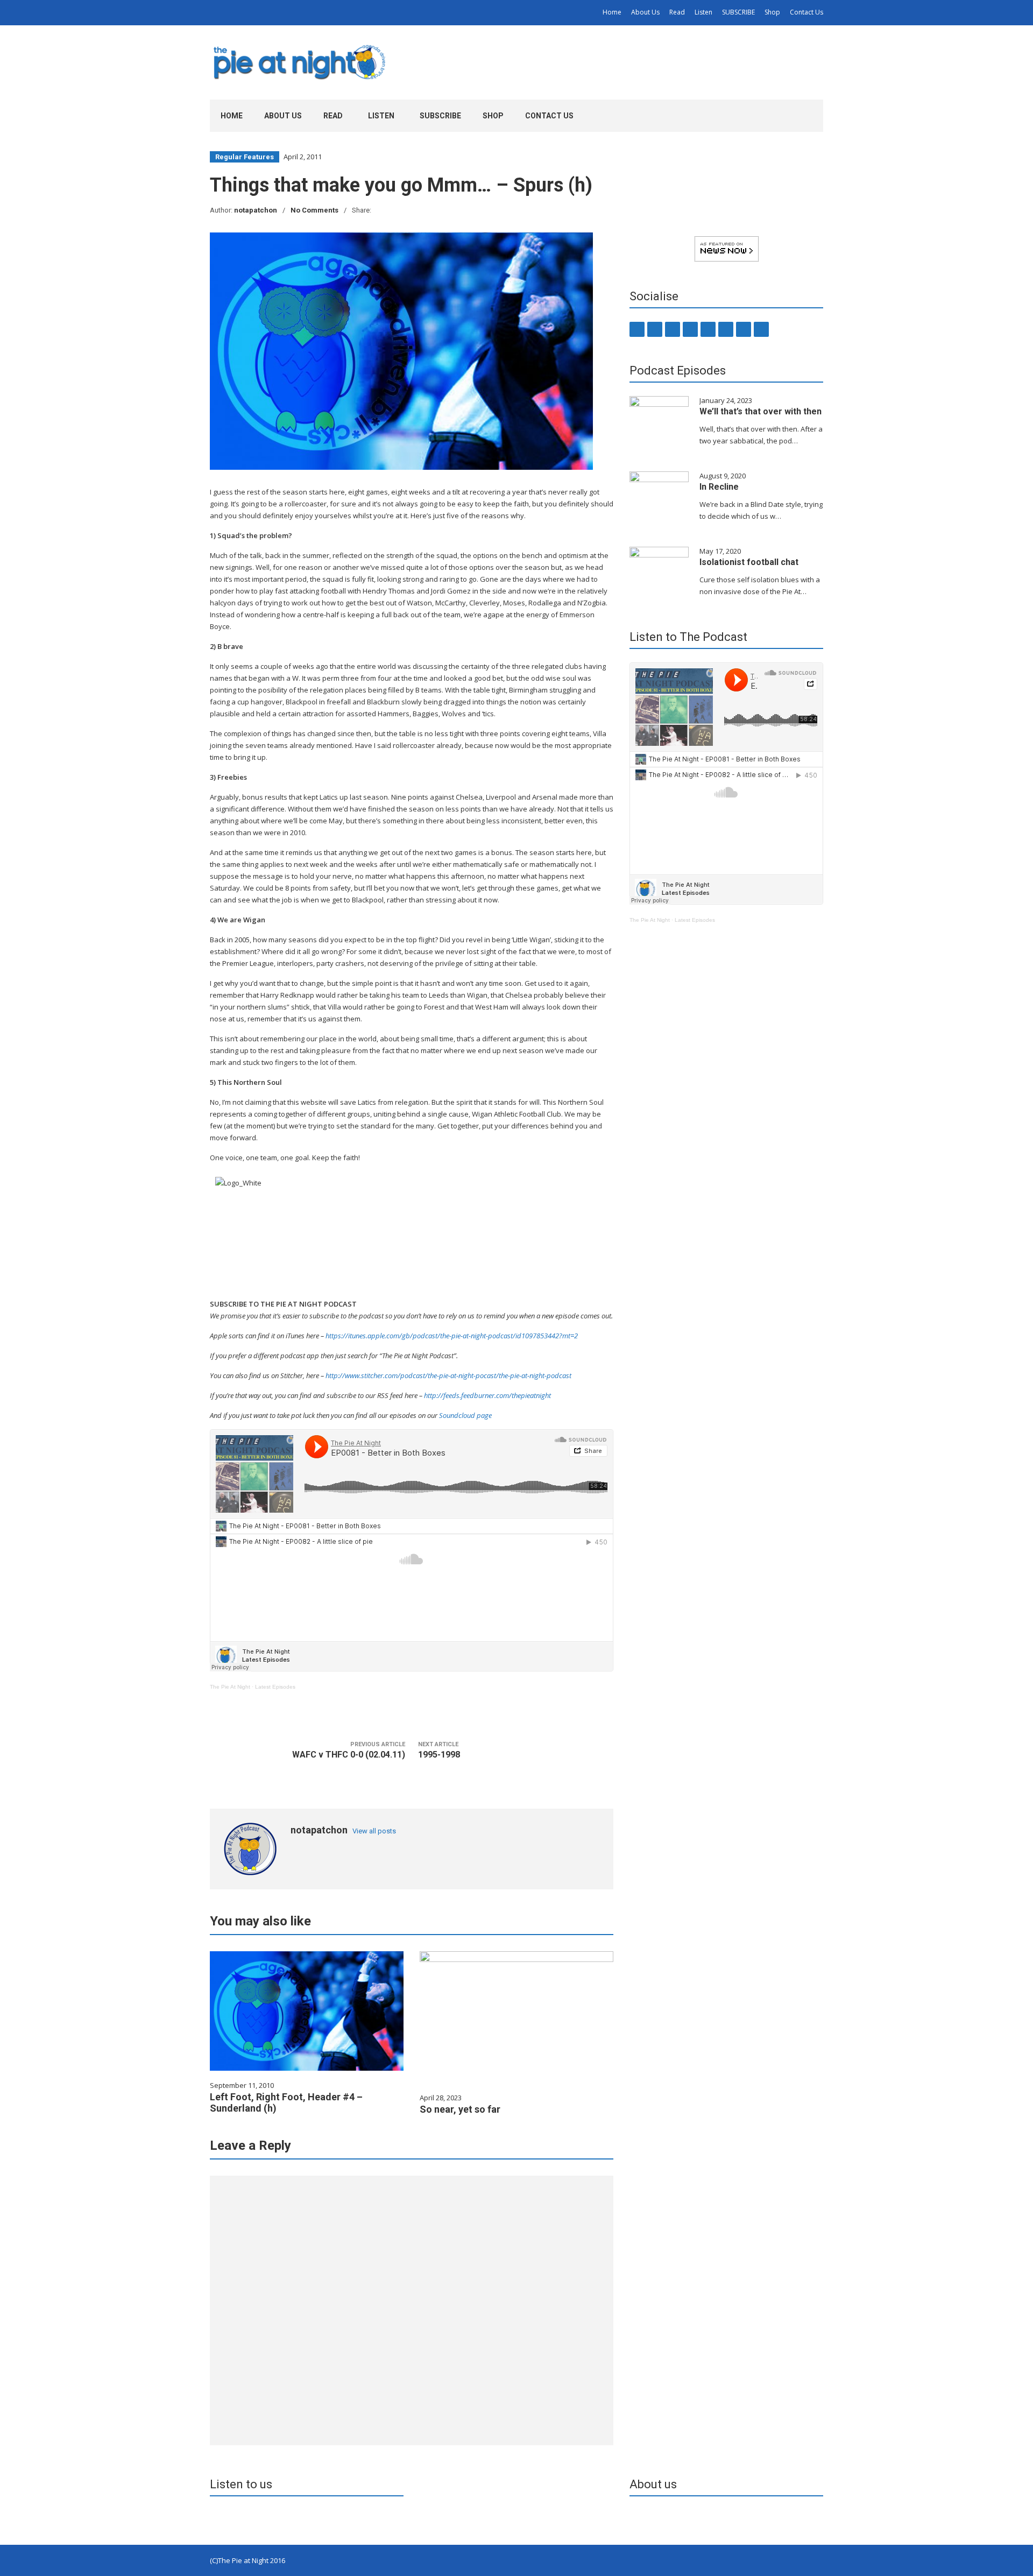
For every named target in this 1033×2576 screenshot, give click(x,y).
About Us (645, 12)
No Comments (314, 210)
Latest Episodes (275, 1687)
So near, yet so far (460, 2109)
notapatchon (256, 210)
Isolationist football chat (749, 562)
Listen (703, 12)
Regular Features (245, 157)
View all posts (374, 1831)
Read (677, 12)
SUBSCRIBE (738, 12)
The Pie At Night (230, 1687)
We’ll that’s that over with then (760, 411)
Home (612, 12)
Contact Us (806, 12)
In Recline (719, 487)
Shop (772, 12)
